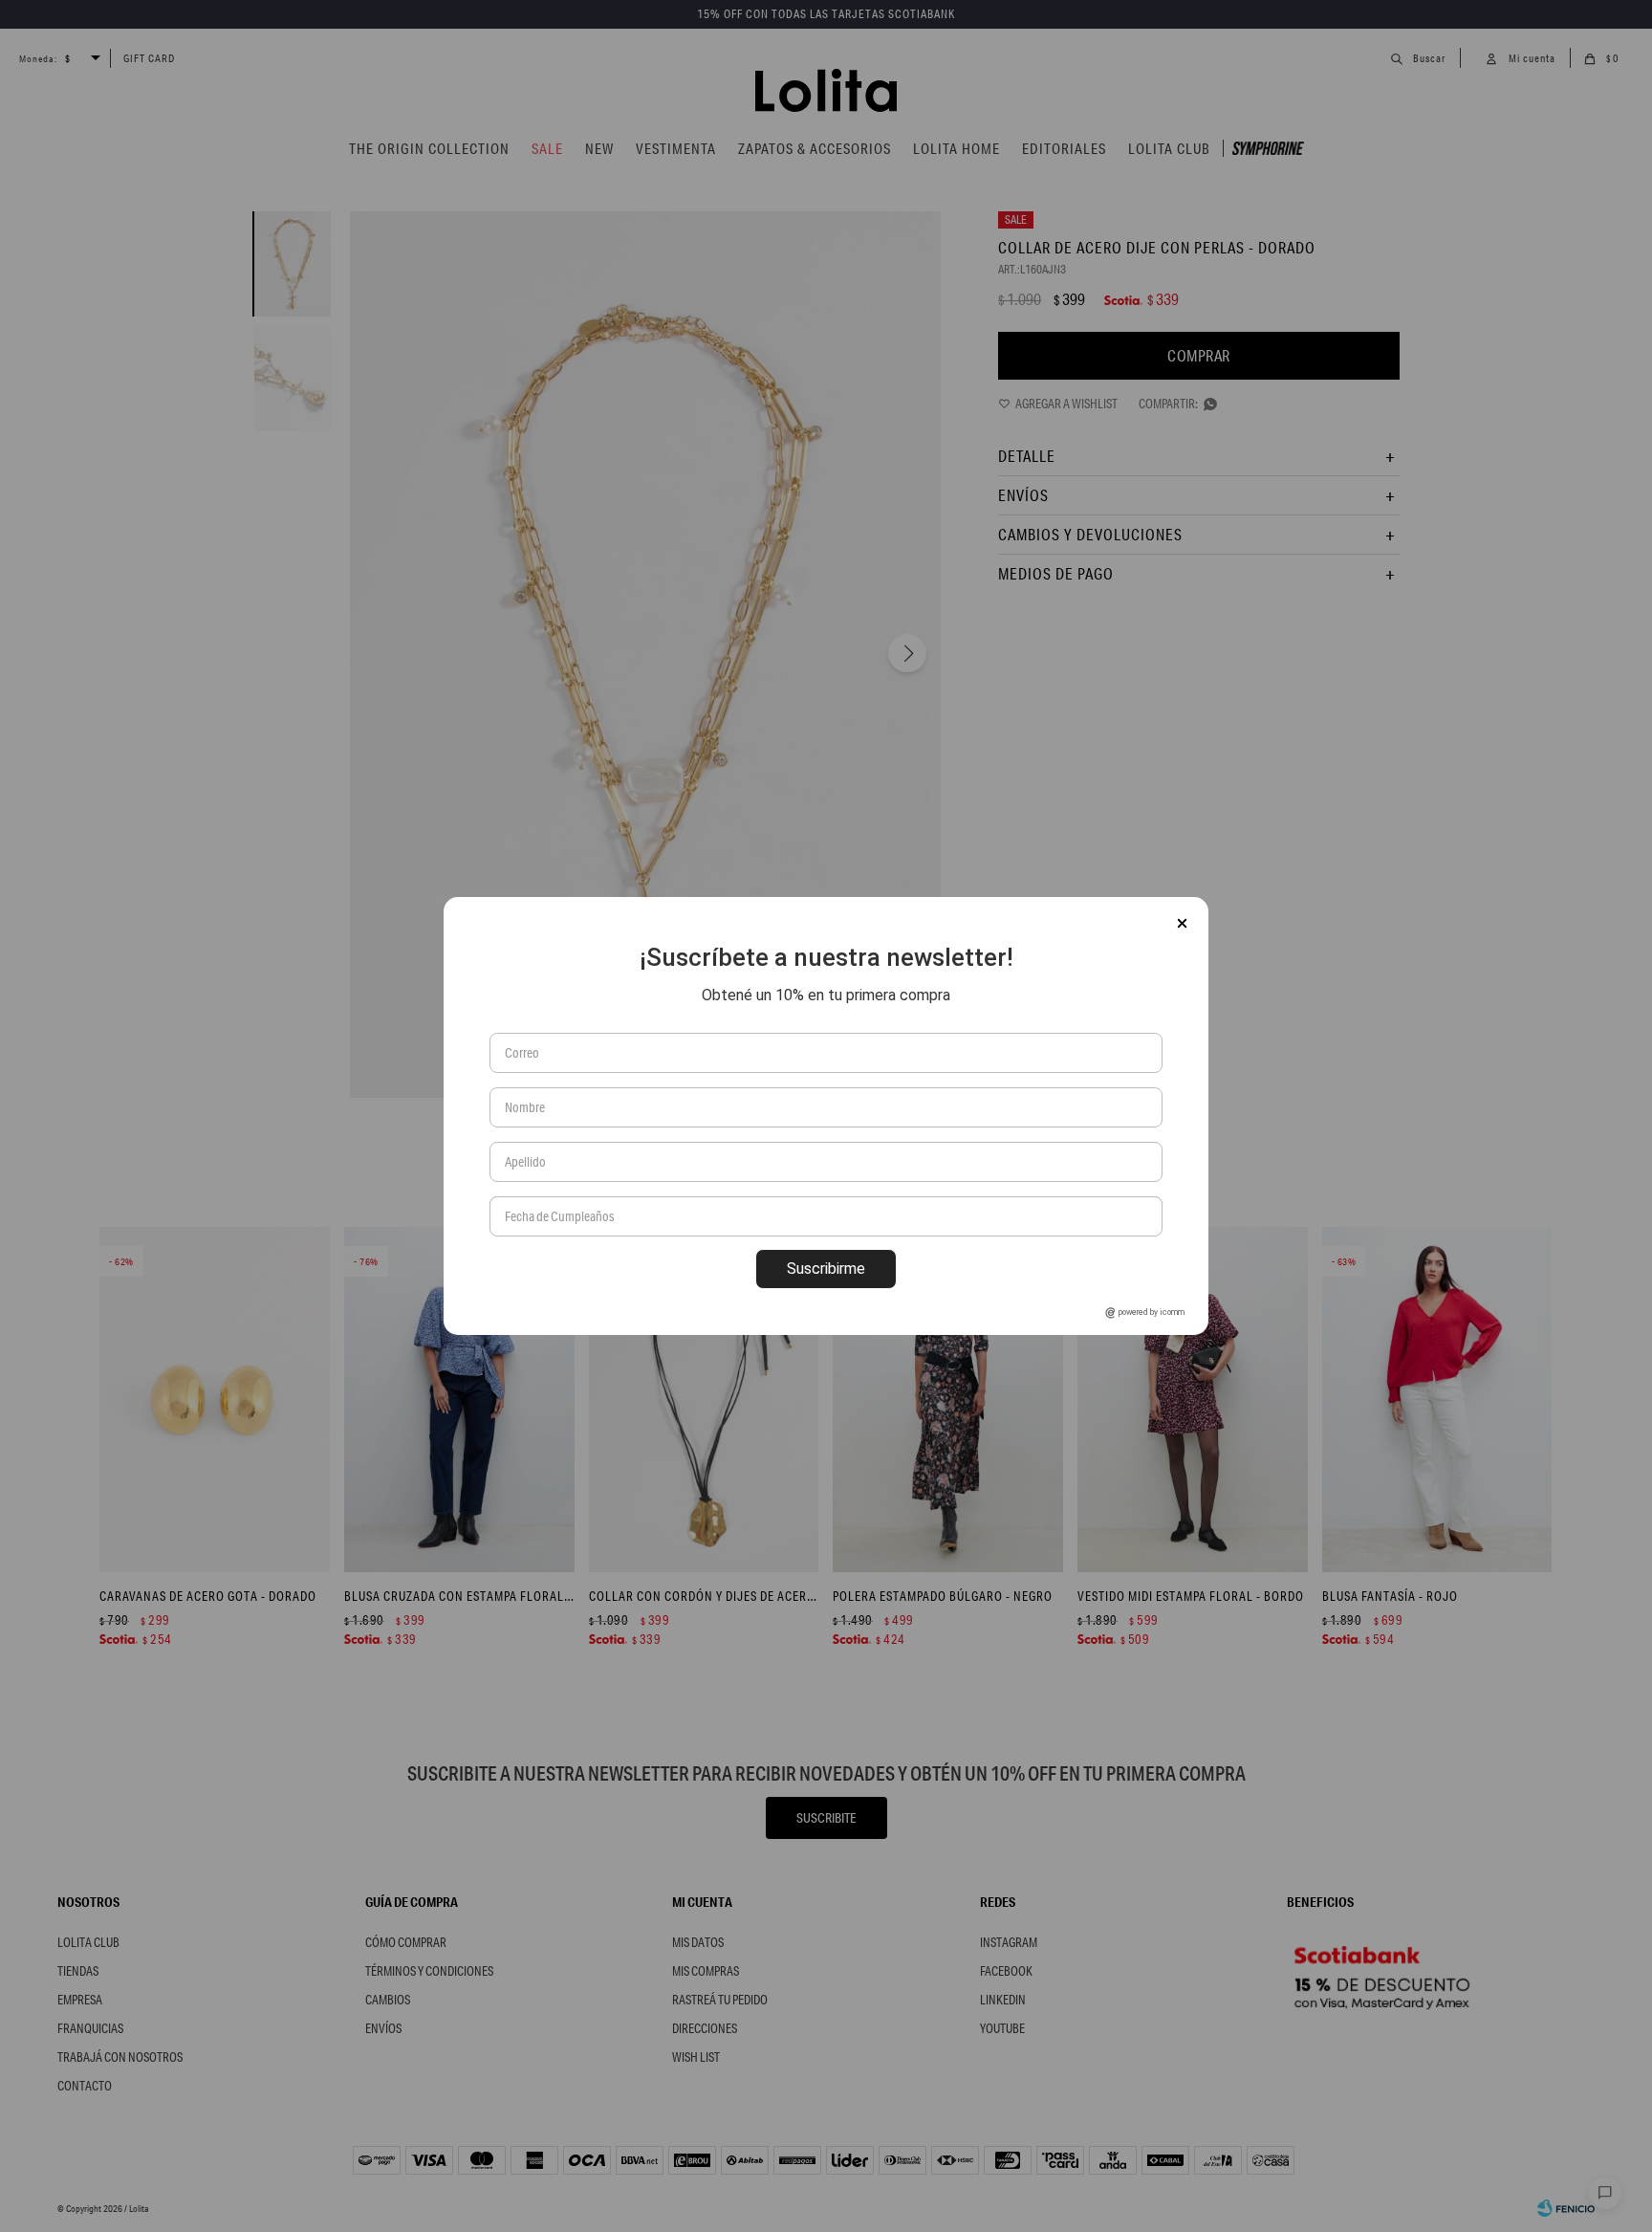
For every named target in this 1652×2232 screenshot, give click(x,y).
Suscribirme (826, 1269)
